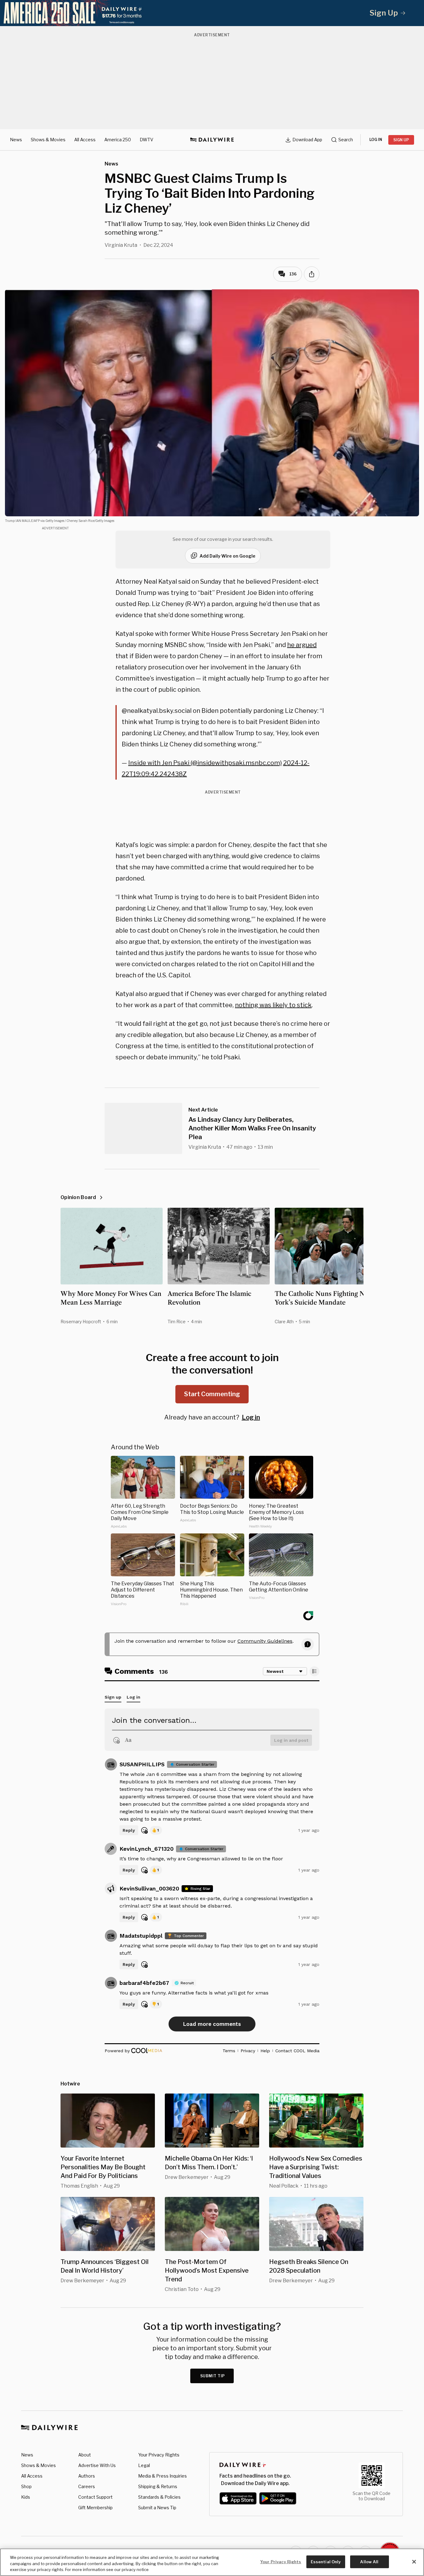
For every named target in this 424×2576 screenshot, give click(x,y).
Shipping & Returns (158, 2486)
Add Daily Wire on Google (228, 556)
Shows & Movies (48, 140)
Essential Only (326, 2561)
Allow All (369, 2561)
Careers (87, 2486)
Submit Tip (213, 2376)
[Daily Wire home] (212, 140)
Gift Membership (95, 2508)
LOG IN (376, 140)
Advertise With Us (97, 2465)
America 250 (118, 140)
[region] (212, 2562)
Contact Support (95, 2497)
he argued (302, 645)
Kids (26, 2497)
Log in (251, 1417)
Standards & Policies (159, 2497)
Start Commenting (212, 1394)
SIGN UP (401, 140)
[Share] (312, 274)
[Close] (414, 2562)
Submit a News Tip (157, 2508)
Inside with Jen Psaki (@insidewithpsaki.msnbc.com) (205, 763)
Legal (144, 2465)
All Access (85, 140)
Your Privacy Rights (159, 2455)
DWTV (147, 140)
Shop (26, 2486)
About (85, 2455)
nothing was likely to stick (273, 1005)
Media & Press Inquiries (162, 2476)
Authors (87, 2476)
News (16, 140)
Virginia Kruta (121, 245)
